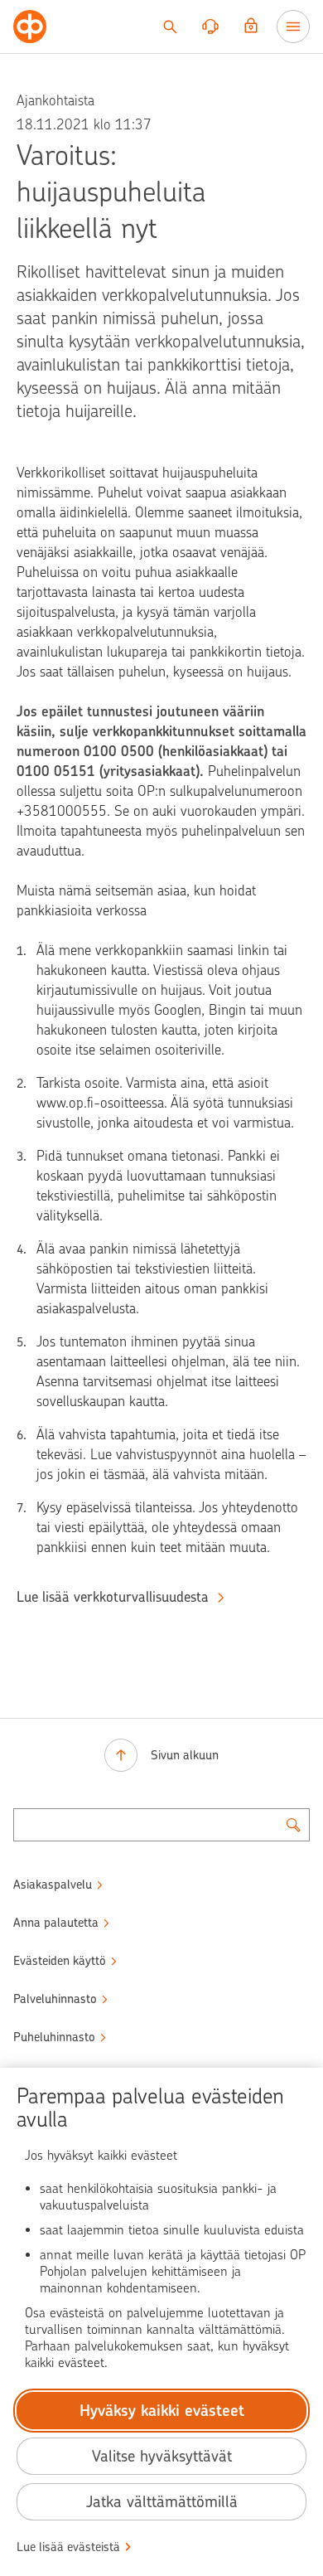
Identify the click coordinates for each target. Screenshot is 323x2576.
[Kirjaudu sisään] (251, 27)
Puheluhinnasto (54, 2037)
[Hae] (170, 27)
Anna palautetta (56, 1923)
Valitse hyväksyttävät (162, 2456)
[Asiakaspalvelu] (210, 27)
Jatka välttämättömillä (162, 2502)
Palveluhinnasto (55, 1999)
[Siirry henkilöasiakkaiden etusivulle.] (30, 27)
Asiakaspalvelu (53, 1885)
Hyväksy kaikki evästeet (162, 2411)
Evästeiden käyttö (60, 1961)
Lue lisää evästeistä (68, 2547)
